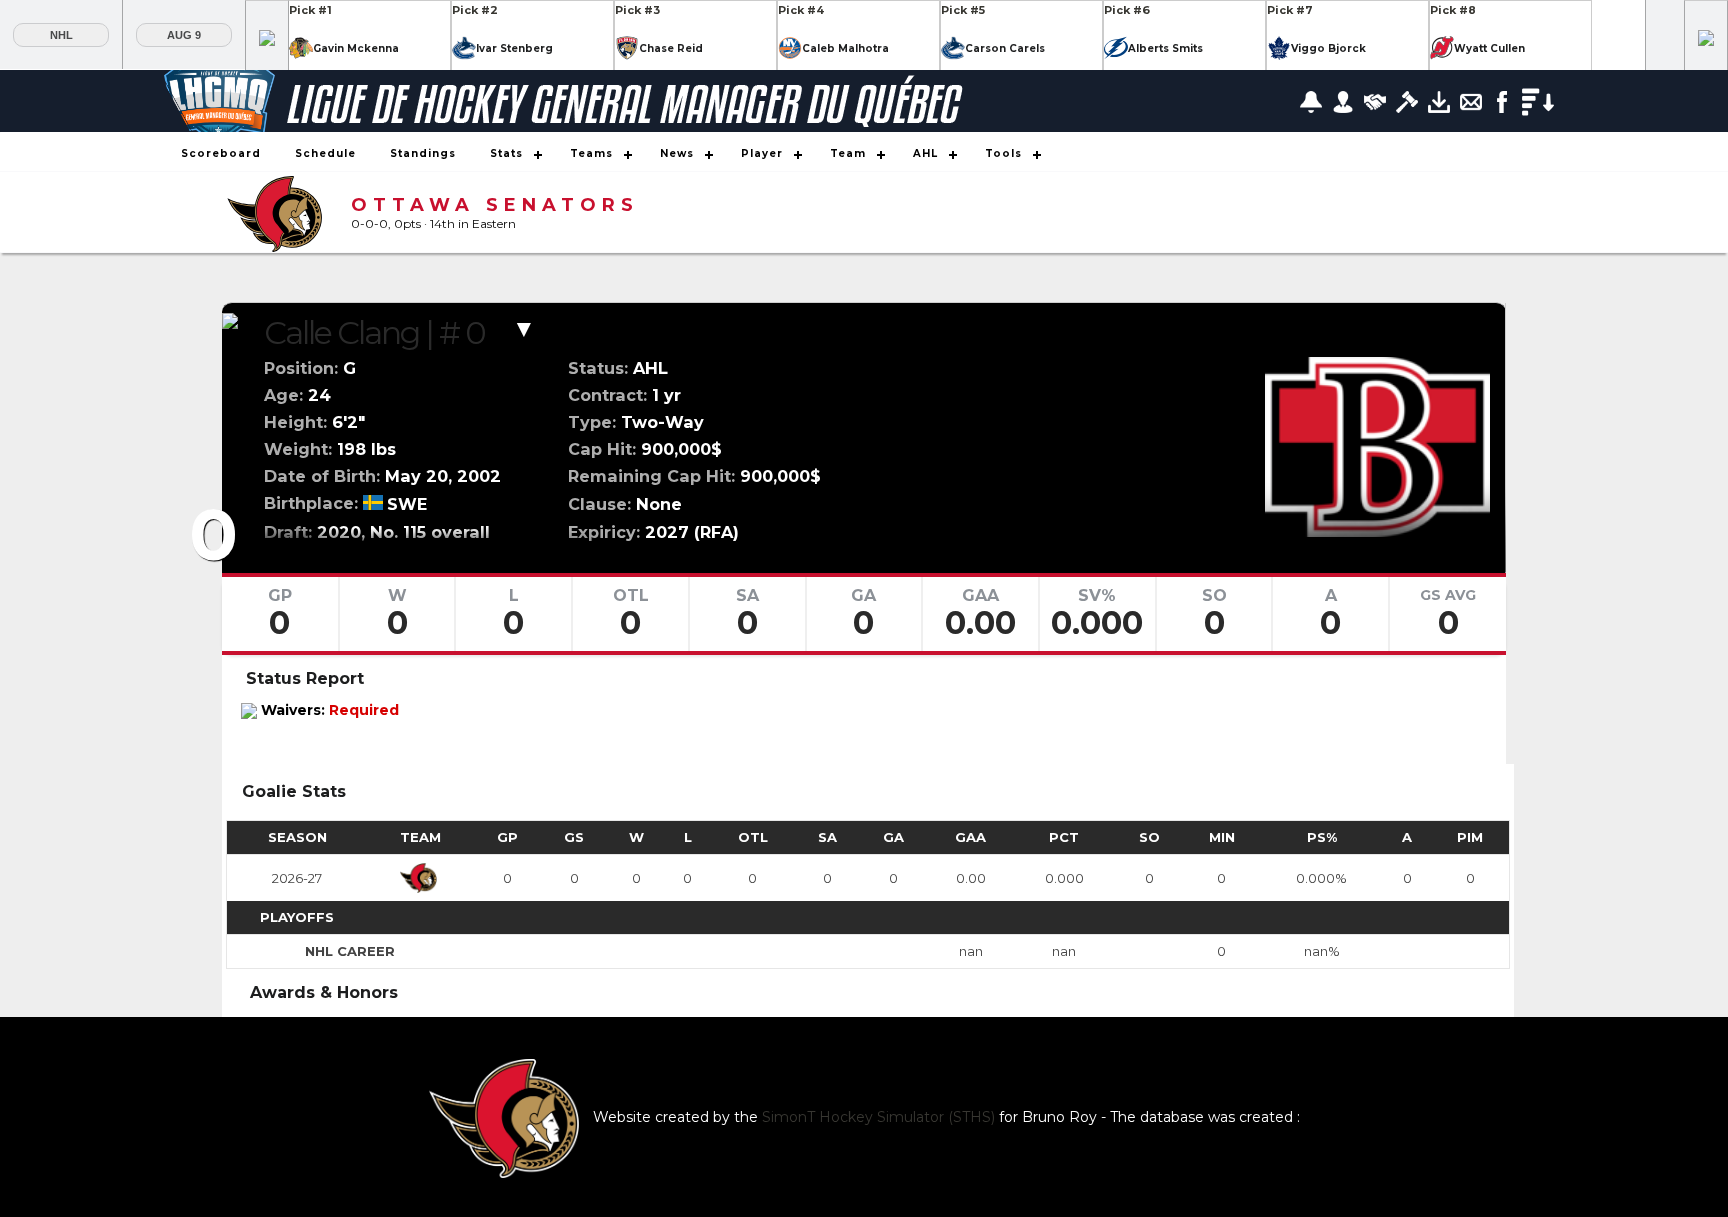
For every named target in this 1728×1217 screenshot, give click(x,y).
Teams (591, 153)
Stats (506, 153)
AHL (925, 153)
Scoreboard (221, 153)
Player (762, 153)
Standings (423, 153)
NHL (61, 35)
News (677, 153)
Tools (1003, 153)
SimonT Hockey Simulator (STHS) (878, 1117)
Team (848, 153)
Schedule (325, 153)
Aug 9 (184, 35)
